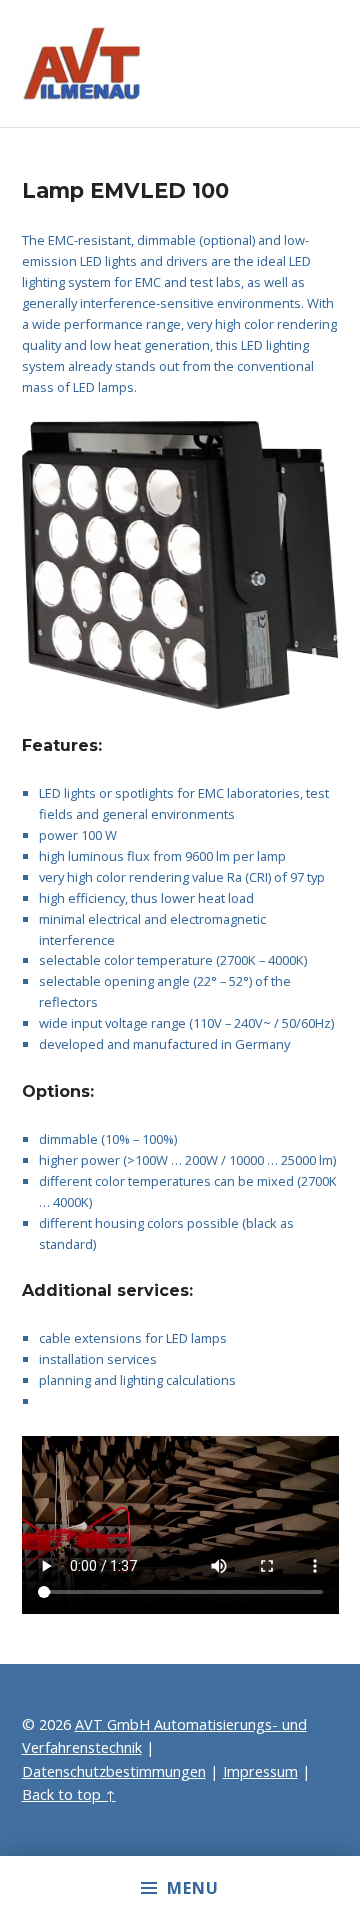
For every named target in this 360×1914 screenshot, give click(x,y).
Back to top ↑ (69, 1794)
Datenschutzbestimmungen (114, 1771)
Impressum (260, 1771)
